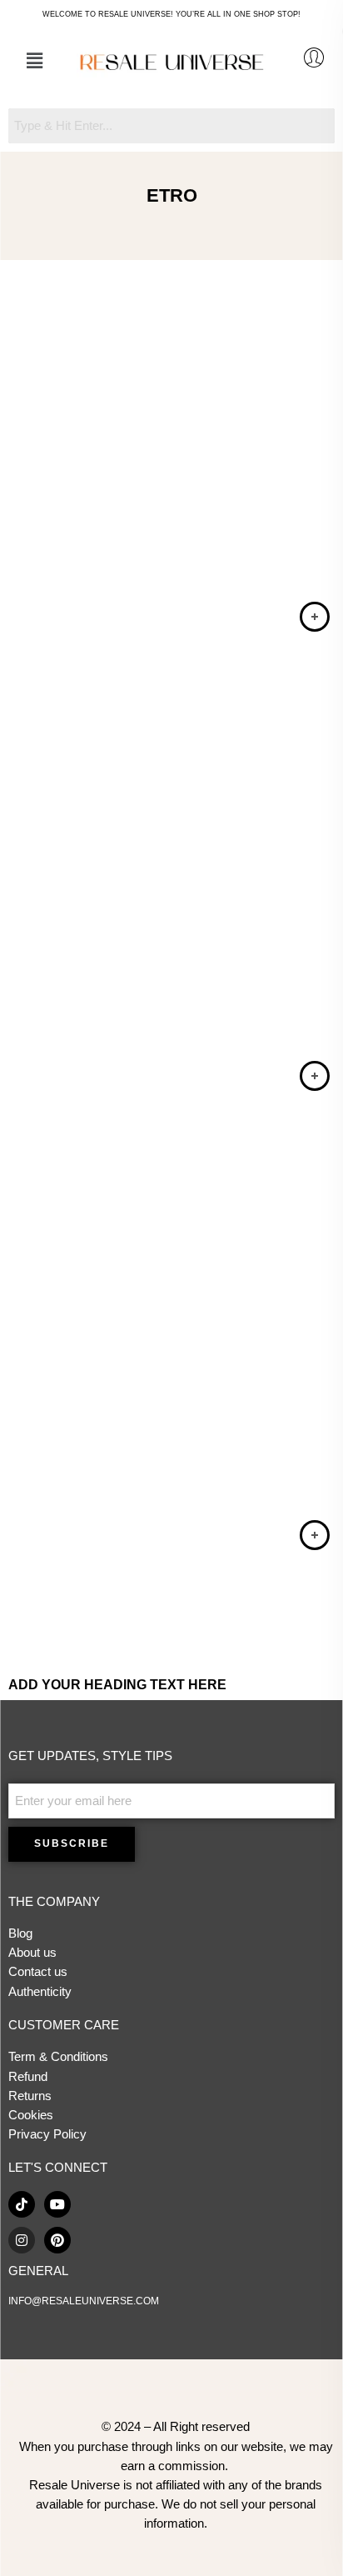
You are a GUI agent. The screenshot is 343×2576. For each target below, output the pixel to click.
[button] (34, 61)
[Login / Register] (314, 58)
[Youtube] (57, 2204)
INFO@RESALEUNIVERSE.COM (84, 2301)
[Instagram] (22, 2240)
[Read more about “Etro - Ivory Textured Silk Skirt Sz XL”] (315, 1076)
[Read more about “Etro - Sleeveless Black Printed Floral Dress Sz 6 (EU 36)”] (315, 617)
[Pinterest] (57, 2240)
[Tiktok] (22, 2204)
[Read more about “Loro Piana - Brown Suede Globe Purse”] (315, 1535)
